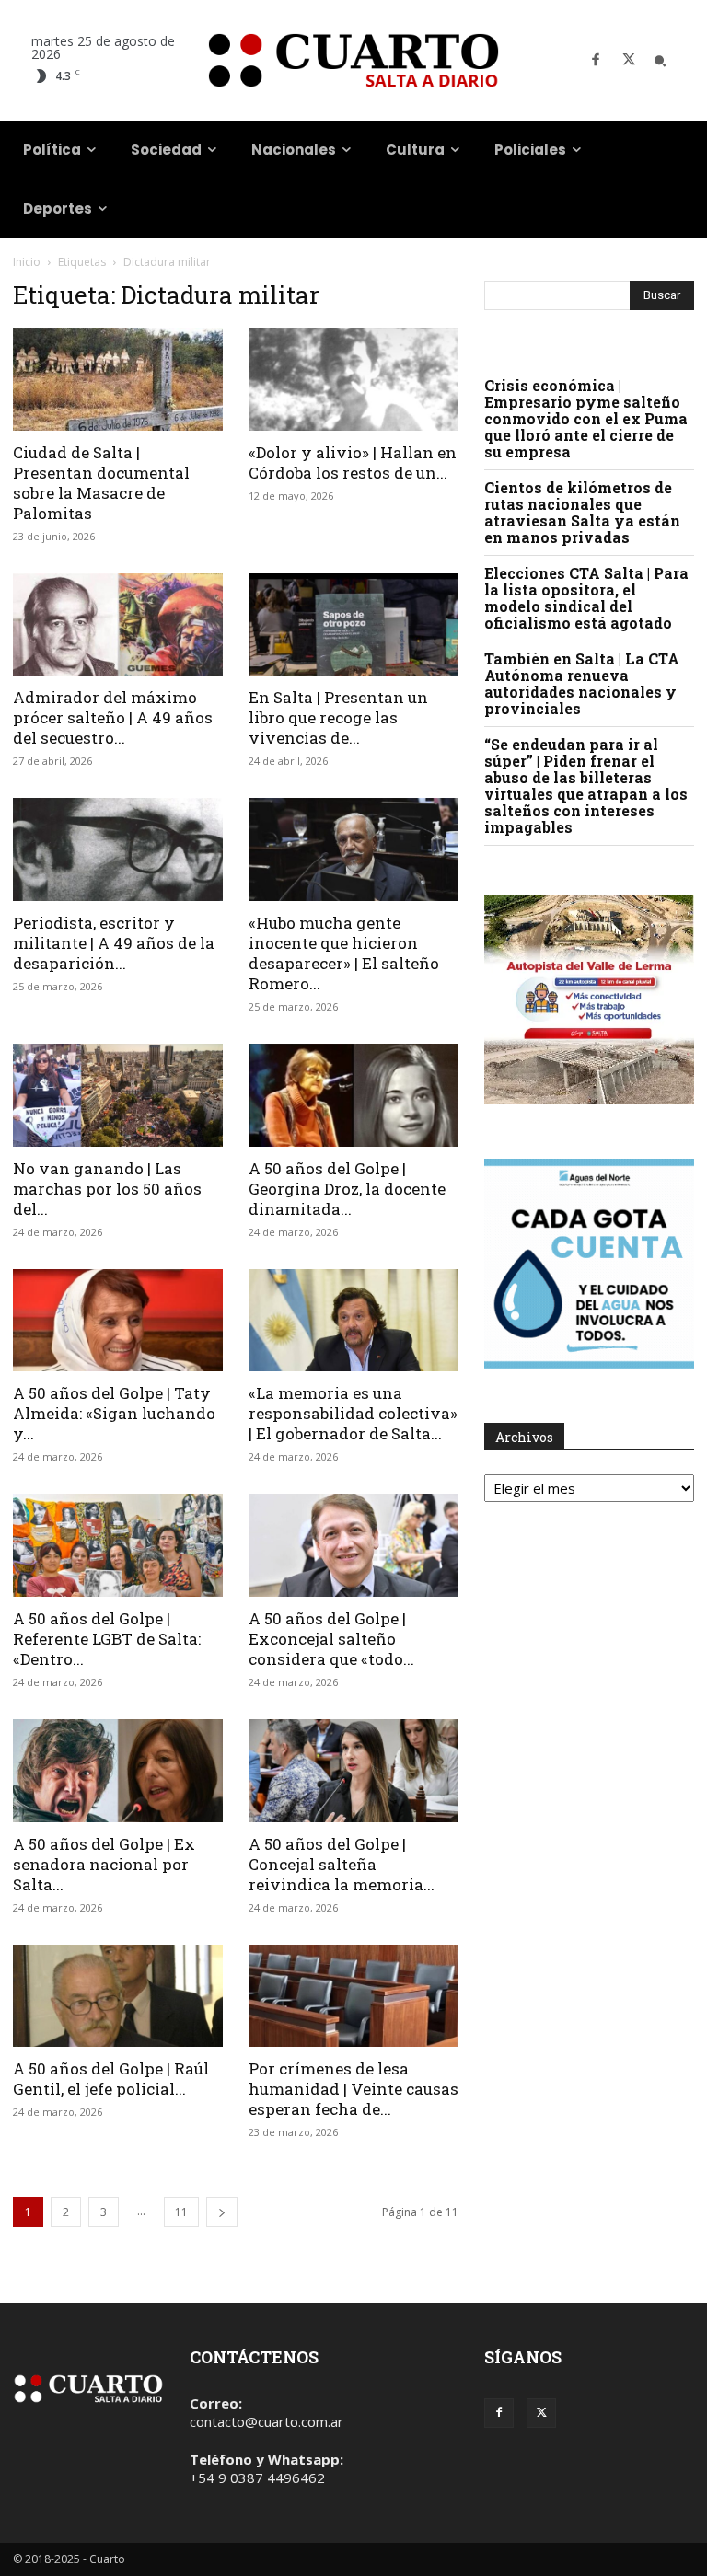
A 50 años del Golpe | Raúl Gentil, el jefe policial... (111, 2079)
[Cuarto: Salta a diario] (353, 60)
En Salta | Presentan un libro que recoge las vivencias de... (338, 717)
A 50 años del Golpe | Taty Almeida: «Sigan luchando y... (114, 1413)
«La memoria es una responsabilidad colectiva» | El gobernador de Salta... (353, 1413)
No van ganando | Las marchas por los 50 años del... (107, 1189)
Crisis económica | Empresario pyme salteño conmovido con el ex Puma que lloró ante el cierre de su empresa (586, 418)
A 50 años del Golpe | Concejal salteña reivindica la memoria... (342, 1864)
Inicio (27, 262)
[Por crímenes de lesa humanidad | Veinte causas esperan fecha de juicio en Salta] (353, 1996)
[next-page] (222, 2212)
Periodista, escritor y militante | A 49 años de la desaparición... (114, 943)
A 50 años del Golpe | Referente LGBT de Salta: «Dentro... (107, 1639)
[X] (629, 61)
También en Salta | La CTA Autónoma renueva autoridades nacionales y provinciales (582, 683)
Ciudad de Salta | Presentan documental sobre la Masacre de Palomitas (101, 483)
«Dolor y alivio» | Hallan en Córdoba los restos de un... (353, 462)
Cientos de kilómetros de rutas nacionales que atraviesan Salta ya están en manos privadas (582, 512)
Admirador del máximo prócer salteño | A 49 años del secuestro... (113, 717)
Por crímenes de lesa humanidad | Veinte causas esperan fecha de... (353, 2089)
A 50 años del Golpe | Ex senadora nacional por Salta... (104, 1864)
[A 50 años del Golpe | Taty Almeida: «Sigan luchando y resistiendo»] (118, 1321)
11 (181, 2212)
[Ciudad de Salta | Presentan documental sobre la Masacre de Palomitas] (118, 379)
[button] (660, 61)
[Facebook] (596, 61)
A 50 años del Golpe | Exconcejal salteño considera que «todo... (331, 1639)
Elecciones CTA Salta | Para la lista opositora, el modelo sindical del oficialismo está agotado (586, 598)
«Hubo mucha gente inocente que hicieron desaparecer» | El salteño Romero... (344, 953)
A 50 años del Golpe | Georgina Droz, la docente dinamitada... (347, 1189)
